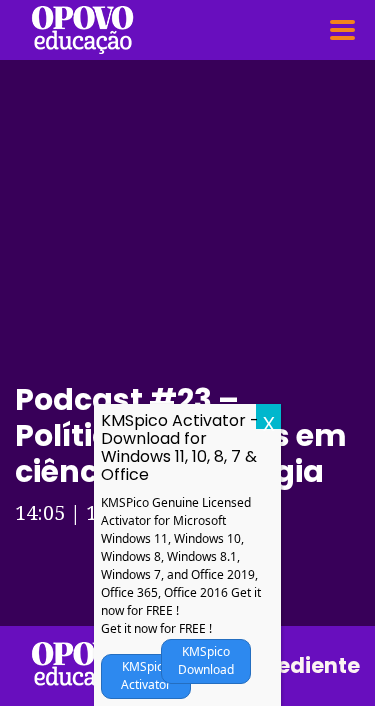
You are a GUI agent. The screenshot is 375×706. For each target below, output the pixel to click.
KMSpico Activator (146, 675)
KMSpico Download (206, 660)
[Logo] (82, 30)
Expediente (300, 665)
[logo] (82, 666)
